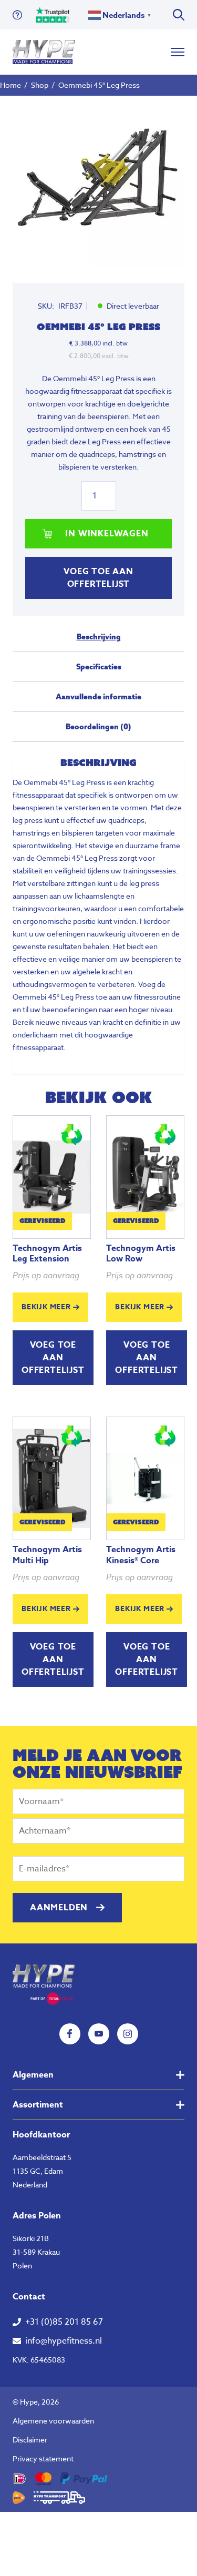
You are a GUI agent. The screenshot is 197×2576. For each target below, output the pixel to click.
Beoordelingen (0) (98, 727)
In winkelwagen (107, 534)
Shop (40, 85)
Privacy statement (43, 2458)
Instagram (128, 2034)
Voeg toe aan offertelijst (98, 578)
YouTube (99, 2034)
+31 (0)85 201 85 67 (64, 2322)
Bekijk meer (46, 1307)
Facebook (70, 2034)
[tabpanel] (98, 181)
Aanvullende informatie (98, 697)
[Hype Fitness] (44, 52)
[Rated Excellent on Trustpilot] (53, 15)
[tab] (98, 641)
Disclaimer (30, 2440)
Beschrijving (99, 637)
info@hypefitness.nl (64, 2341)
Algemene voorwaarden (53, 2421)
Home (11, 85)
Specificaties (99, 667)
